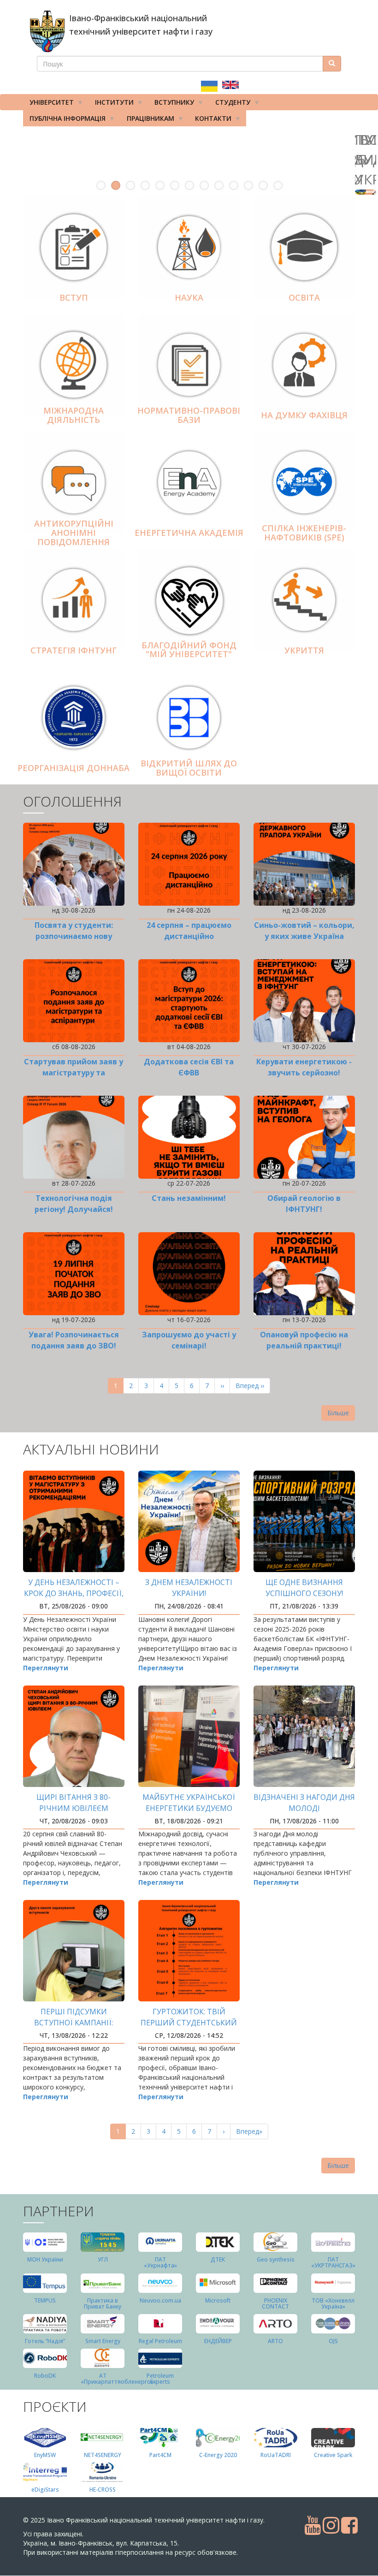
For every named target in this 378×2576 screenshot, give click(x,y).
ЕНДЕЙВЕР (218, 2341)
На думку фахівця (304, 415)
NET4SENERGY (103, 2455)
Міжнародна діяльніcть (74, 415)
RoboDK (45, 2376)
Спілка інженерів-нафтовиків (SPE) (304, 533)
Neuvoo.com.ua (160, 2300)
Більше (338, 1413)
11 (248, 185)
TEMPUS (45, 2300)
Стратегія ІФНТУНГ (74, 650)
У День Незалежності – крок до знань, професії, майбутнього (74, 1593)
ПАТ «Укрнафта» (160, 2262)
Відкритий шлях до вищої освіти (189, 768)
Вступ (74, 297)
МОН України (45, 2259)
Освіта (304, 297)
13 (278, 185)
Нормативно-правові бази (189, 415)
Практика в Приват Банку (103, 2303)
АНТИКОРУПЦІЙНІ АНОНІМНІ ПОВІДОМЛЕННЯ (74, 533)
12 (263, 185)
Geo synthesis (276, 2259)
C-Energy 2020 (218, 2455)
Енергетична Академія (189, 533)
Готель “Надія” (45, 2341)
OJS (333, 2341)
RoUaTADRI (276, 2455)
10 (234, 185)
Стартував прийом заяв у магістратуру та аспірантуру (74, 1073)
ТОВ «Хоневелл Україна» (333, 2303)
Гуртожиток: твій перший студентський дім (189, 2023)
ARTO (275, 2341)
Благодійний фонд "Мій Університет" (189, 650)
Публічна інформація (64, 120)
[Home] (47, 31)
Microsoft (218, 2300)
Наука (189, 297)
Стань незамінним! (189, 1198)
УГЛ (103, 2259)
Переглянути (46, 1668)
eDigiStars (45, 2490)
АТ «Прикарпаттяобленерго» (117, 2379)
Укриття (304, 650)
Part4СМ (160, 2455)
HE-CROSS (103, 2490)
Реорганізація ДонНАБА (74, 768)
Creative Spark (333, 2455)
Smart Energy (103, 2341)
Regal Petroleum (160, 2341)
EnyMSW (45, 2455)
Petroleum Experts (160, 2379)
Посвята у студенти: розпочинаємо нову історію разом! (74, 936)
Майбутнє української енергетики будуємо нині (189, 1808)
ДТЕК (218, 2259)
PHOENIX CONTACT (275, 2303)
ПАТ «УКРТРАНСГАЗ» (333, 2262)
